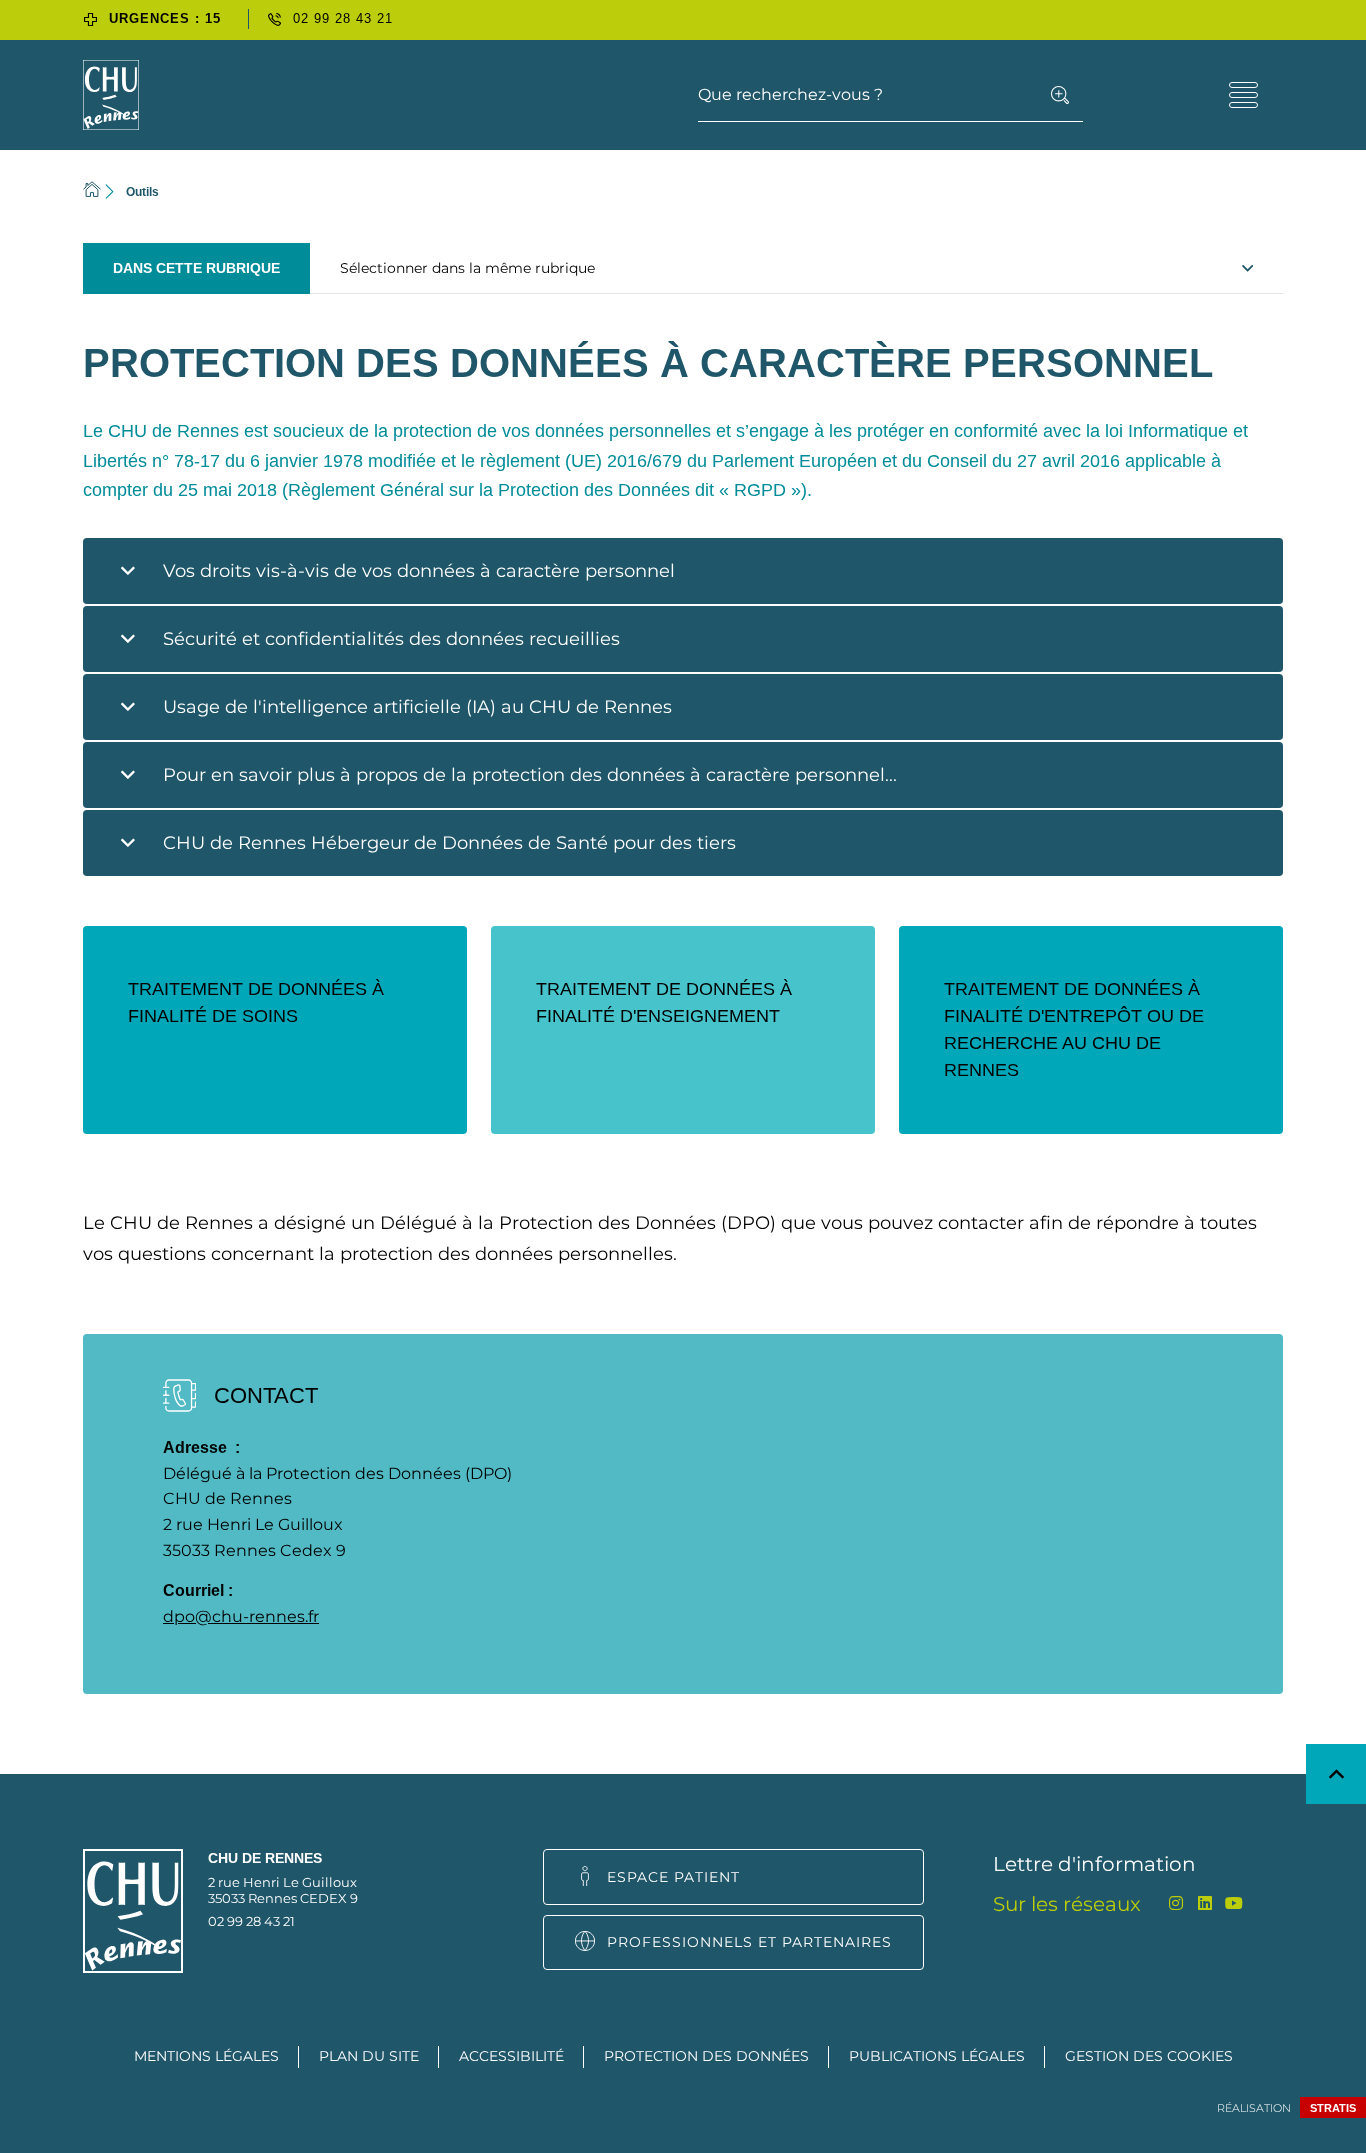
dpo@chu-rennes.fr (241, 1616)
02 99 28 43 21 (251, 1921)
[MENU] (1243, 95)
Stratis (1333, 2108)
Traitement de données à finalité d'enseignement (664, 1002)
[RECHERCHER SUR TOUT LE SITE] (1060, 95)
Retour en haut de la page (1336, 1774)
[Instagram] (1175, 1903)
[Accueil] (92, 191)
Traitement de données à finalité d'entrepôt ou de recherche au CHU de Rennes (1074, 1029)
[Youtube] (1233, 1903)
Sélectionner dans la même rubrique (467, 268)
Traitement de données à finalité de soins (256, 1002)
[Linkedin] (1204, 1903)
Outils (142, 192)
